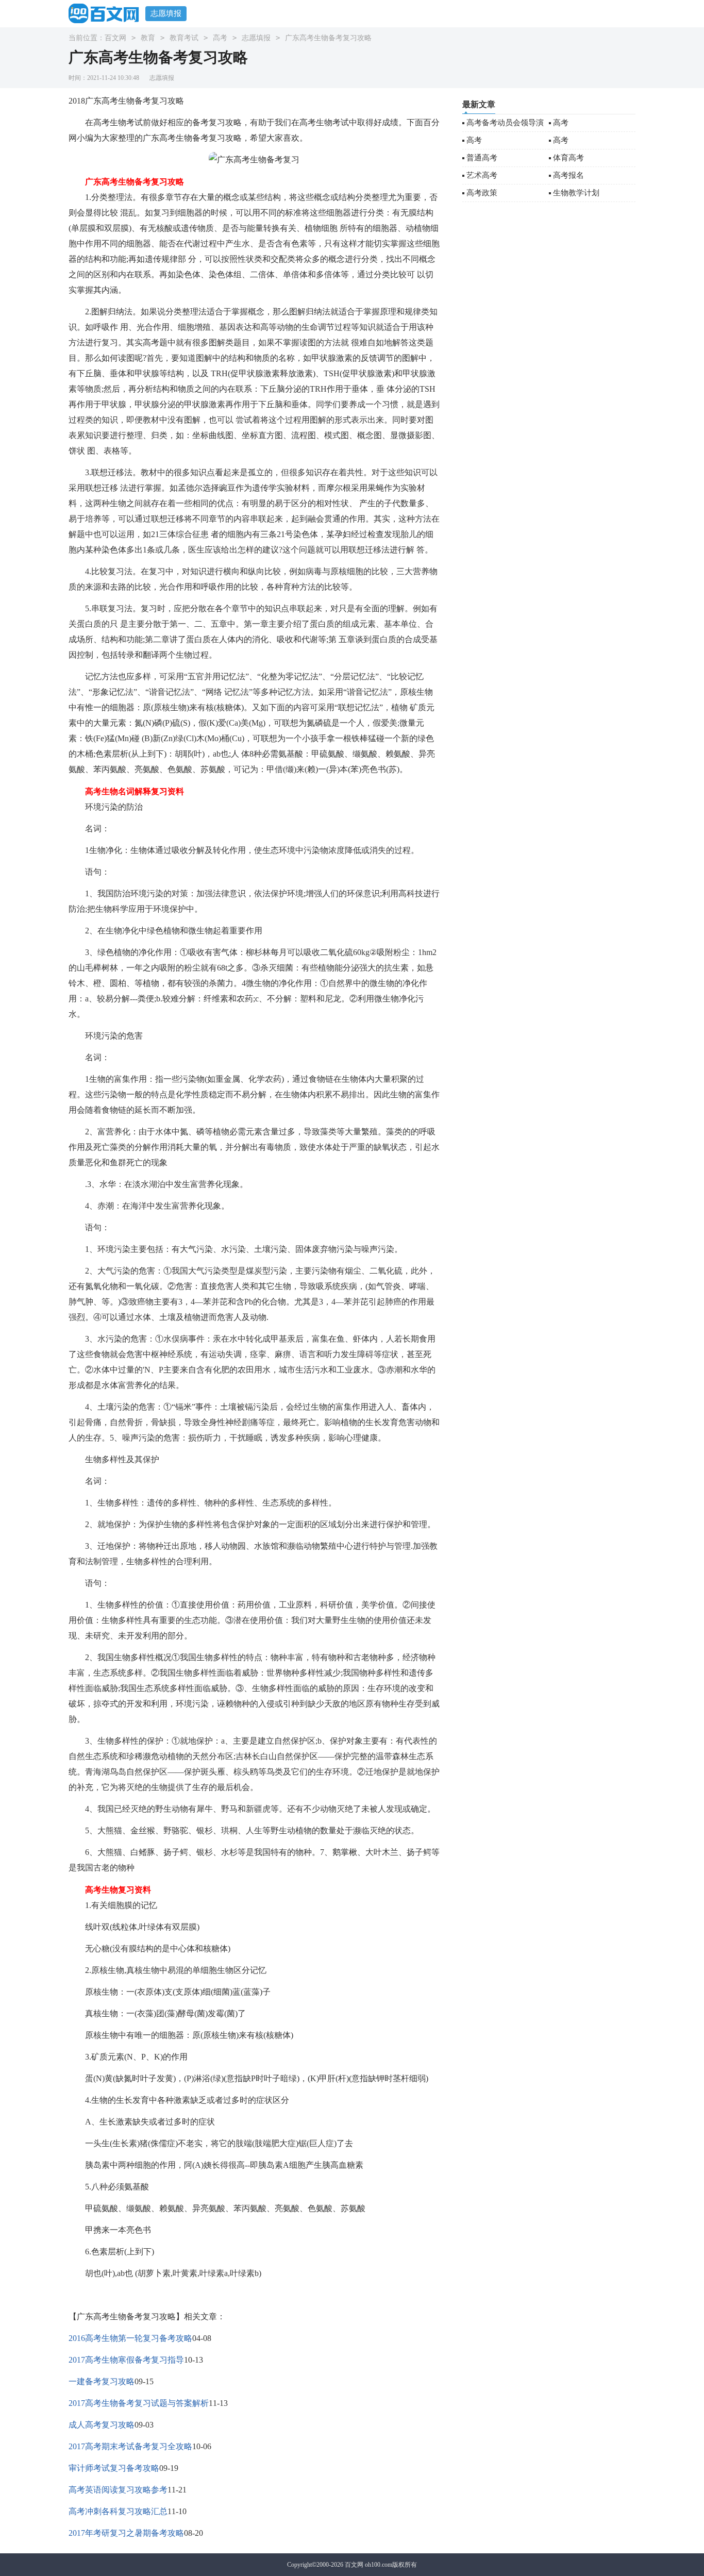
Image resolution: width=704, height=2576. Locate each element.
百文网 (115, 38)
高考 (220, 38)
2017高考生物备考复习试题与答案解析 (139, 2403)
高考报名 (568, 175)
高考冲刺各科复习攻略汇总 (118, 2511)
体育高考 (568, 158)
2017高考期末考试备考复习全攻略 (130, 2446)
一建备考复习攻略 (102, 2381)
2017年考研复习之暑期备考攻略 (126, 2533)
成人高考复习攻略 (102, 2425)
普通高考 (482, 158)
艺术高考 (482, 175)
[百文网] (107, 13)
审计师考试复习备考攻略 (114, 2468)
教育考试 (184, 38)
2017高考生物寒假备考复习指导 (126, 2360)
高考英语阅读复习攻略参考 (118, 2490)
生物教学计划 (576, 193)
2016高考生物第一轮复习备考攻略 (130, 2338)
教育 (148, 38)
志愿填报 (166, 13)
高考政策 (482, 193)
